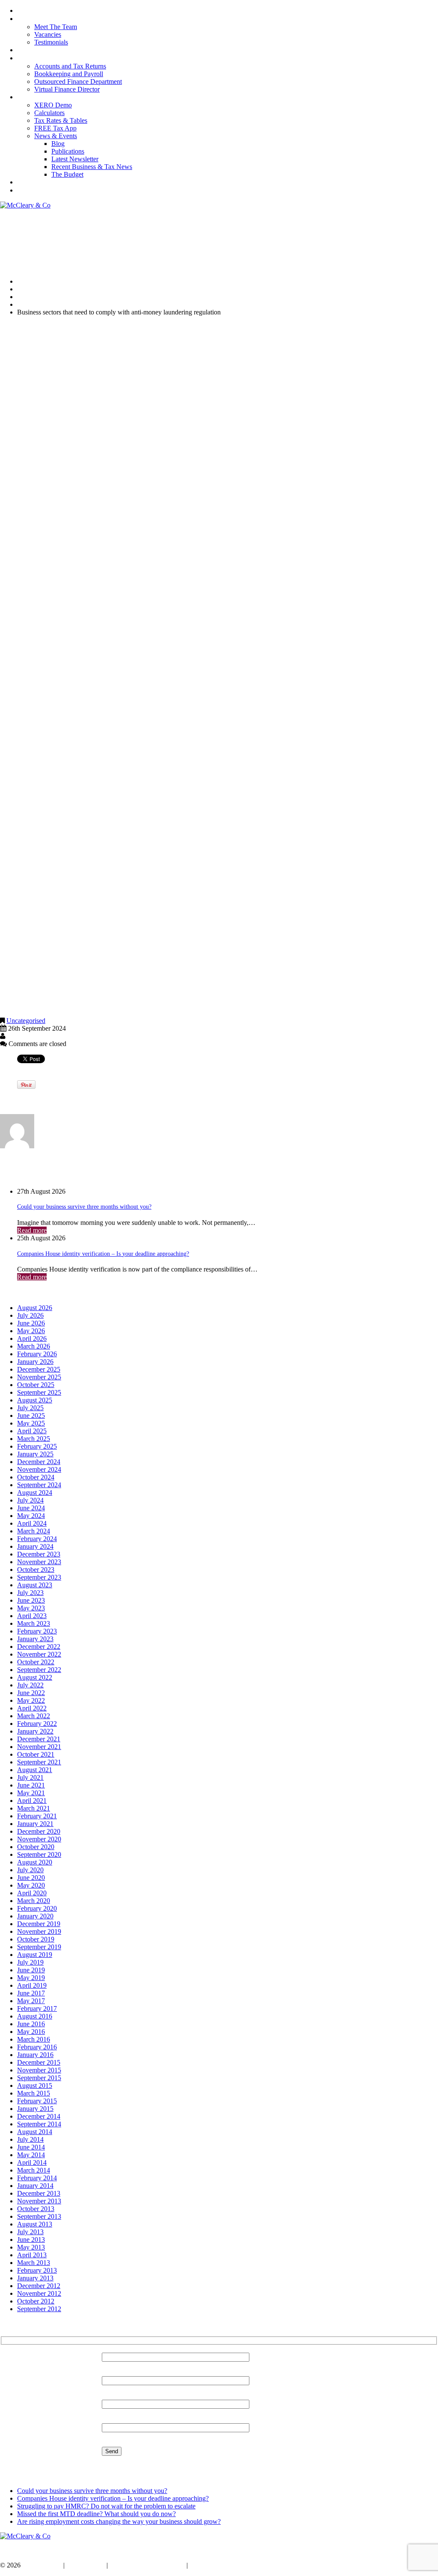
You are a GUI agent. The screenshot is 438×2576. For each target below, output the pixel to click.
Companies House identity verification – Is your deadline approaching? (103, 1254)
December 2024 (39, 1462)
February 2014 (37, 2178)
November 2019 (39, 1931)
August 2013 (35, 2224)
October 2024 (36, 1477)
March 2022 (34, 1716)
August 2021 (35, 1770)
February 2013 (37, 2270)
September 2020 (39, 1854)
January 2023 (35, 1639)
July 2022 (30, 1685)
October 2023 (36, 1570)
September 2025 (39, 1392)
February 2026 (37, 1354)
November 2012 (39, 2293)
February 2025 (37, 1446)
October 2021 (36, 1754)
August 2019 (35, 1955)
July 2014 (30, 2139)
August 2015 (35, 2085)
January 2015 (35, 2109)
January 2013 (35, 2278)
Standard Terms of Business (147, 2565)
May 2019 (31, 1978)
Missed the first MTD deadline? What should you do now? (96, 2514)
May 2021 (31, 1793)
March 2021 (34, 1808)
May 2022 (31, 1700)
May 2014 (31, 2155)
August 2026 (35, 1308)
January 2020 (35, 1916)
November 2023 (39, 1562)
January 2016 (35, 2055)
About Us (29, 19)
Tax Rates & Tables (61, 120)
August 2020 (35, 1862)
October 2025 (36, 1385)
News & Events (56, 136)
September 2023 (39, 1577)
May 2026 (31, 1331)
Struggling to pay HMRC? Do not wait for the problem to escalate (106, 2506)
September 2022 (39, 1670)
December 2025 (39, 1369)
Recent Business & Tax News (92, 167)
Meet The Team (56, 27)
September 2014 (39, 2124)
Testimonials (51, 42)
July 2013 (30, 2232)
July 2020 (30, 1870)
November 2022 (39, 1654)
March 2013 (34, 2263)
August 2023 (35, 1585)
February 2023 (37, 1631)
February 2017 (37, 2008)
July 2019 (30, 1962)
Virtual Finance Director (67, 89)
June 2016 (31, 2024)
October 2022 (36, 1662)
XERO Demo (53, 105)
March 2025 (34, 1439)
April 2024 (32, 1523)
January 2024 (35, 1546)
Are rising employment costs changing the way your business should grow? (119, 2521)
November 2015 (39, 2070)
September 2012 (39, 2309)
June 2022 (31, 1693)
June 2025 (31, 1415)
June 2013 (31, 2240)
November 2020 (39, 1839)
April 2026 (32, 1338)
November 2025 (39, 1377)
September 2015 (39, 2078)
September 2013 (39, 2216)
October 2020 (36, 1847)
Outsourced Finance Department (78, 82)
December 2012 (39, 2286)
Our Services (33, 50)
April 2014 (32, 2162)
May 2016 (31, 2032)
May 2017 (31, 2001)
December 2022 (39, 1647)
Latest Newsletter (75, 159)
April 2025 (32, 1431)
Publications (68, 151)
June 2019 (31, 1970)
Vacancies (48, 34)
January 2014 (35, 2186)
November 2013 (39, 2201)
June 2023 (31, 1600)
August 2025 (35, 1400)
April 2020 (32, 1893)
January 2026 (35, 1362)
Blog (58, 144)
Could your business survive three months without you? (84, 1207)
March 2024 (34, 1531)
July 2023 (30, 1593)
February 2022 (37, 1724)
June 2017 (31, 1993)
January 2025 (35, 1454)
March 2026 (34, 1346)
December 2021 (39, 1739)
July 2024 (30, 1500)
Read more (32, 1230)
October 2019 (36, 1939)
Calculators (49, 113)
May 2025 (31, 1423)
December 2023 (39, 1554)
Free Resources (35, 97)
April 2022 (32, 1708)
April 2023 (32, 1616)
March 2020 (34, 1901)
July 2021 (30, 1777)
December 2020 (39, 1831)
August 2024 (35, 1493)
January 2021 (35, 1824)
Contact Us (30, 182)
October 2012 (36, 2301)
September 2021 (39, 1762)
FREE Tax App (55, 128)
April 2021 (32, 1801)
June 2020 (31, 1878)
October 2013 (36, 2209)
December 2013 (39, 2193)
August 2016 (35, 2016)
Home (24, 11)
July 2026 (30, 1315)
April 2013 (32, 2255)
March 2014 (34, 2170)
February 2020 (37, 1908)
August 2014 (35, 2132)
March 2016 (34, 2039)
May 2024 (31, 1516)
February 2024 (37, 1539)
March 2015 (34, 2093)
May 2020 (31, 1885)
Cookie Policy (86, 2565)
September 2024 (39, 1485)
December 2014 (39, 2116)
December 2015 (39, 2062)
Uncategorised (37, 297)
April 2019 (32, 1985)
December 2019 (39, 1924)
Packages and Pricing (43, 58)
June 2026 (31, 1323)
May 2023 (31, 1608)
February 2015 (37, 2101)
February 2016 (37, 2047)
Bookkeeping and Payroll (69, 74)
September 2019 (39, 1947)
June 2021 (31, 1785)
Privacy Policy (42, 2565)
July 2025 (30, 1408)
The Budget (67, 174)
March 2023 (34, 1623)
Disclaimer (204, 2565)
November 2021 (39, 1747)
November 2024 (39, 1469)
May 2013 (31, 2247)
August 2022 (35, 1677)
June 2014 (31, 2147)
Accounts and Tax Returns (70, 66)
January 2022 (35, 1731)
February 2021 (37, 1816)
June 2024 (31, 1508)
